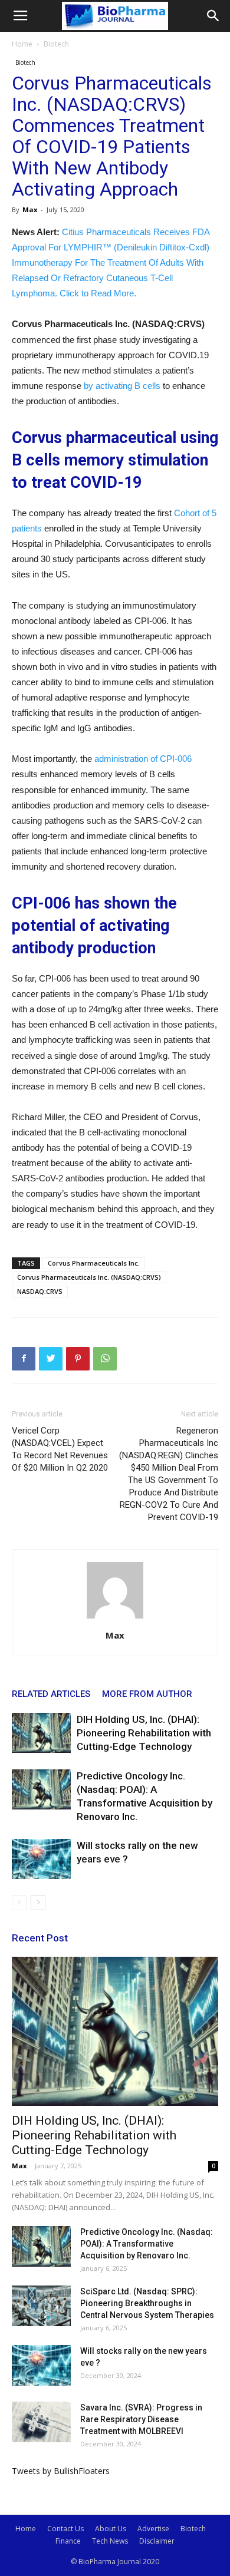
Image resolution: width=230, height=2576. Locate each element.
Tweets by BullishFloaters (61, 2471)
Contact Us (65, 2529)
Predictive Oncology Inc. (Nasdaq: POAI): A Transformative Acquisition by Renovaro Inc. (147, 2244)
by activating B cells (122, 386)
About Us (111, 2529)
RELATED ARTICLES (51, 1694)
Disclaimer (157, 2541)
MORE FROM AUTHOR (147, 1694)
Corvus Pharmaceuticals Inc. (94, 1263)
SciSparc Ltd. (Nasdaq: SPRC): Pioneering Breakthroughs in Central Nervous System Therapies (147, 2303)
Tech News (110, 2541)
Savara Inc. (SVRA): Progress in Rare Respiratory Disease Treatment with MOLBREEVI (141, 2419)
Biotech (56, 44)
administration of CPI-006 (143, 759)
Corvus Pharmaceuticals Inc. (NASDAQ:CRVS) (89, 1277)
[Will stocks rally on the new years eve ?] (41, 1859)
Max (30, 209)
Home (22, 44)
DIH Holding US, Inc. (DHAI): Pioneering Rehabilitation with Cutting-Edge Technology (144, 1733)
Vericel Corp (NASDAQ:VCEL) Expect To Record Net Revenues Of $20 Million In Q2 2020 (60, 1449)
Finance (68, 2541)
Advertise (153, 2529)
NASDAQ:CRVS (40, 1291)
